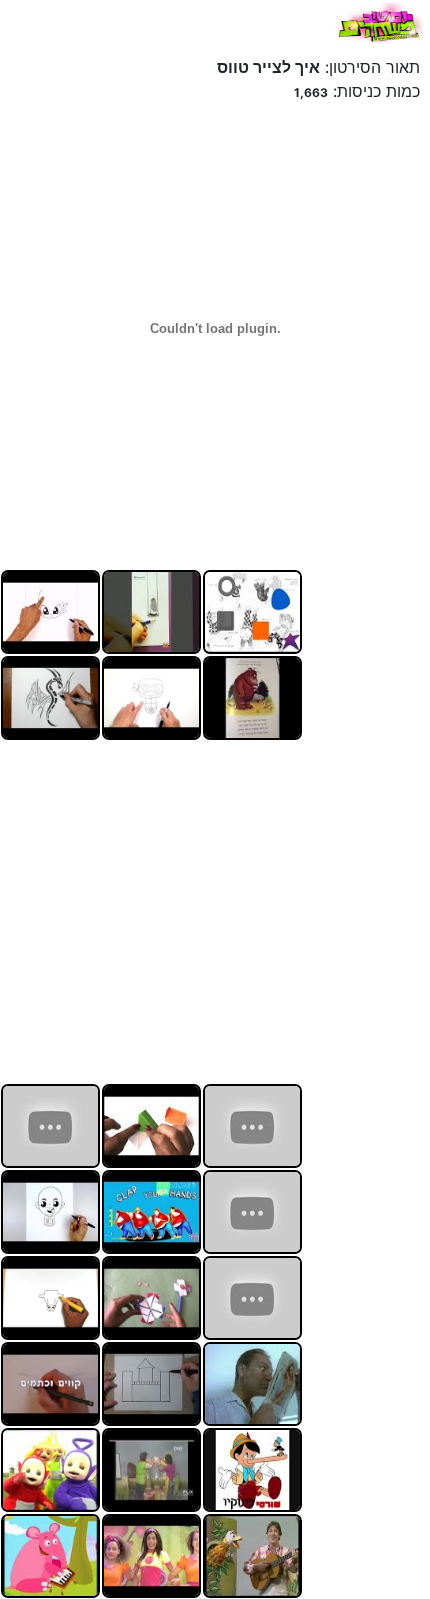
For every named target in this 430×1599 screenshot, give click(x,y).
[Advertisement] (275, 909)
